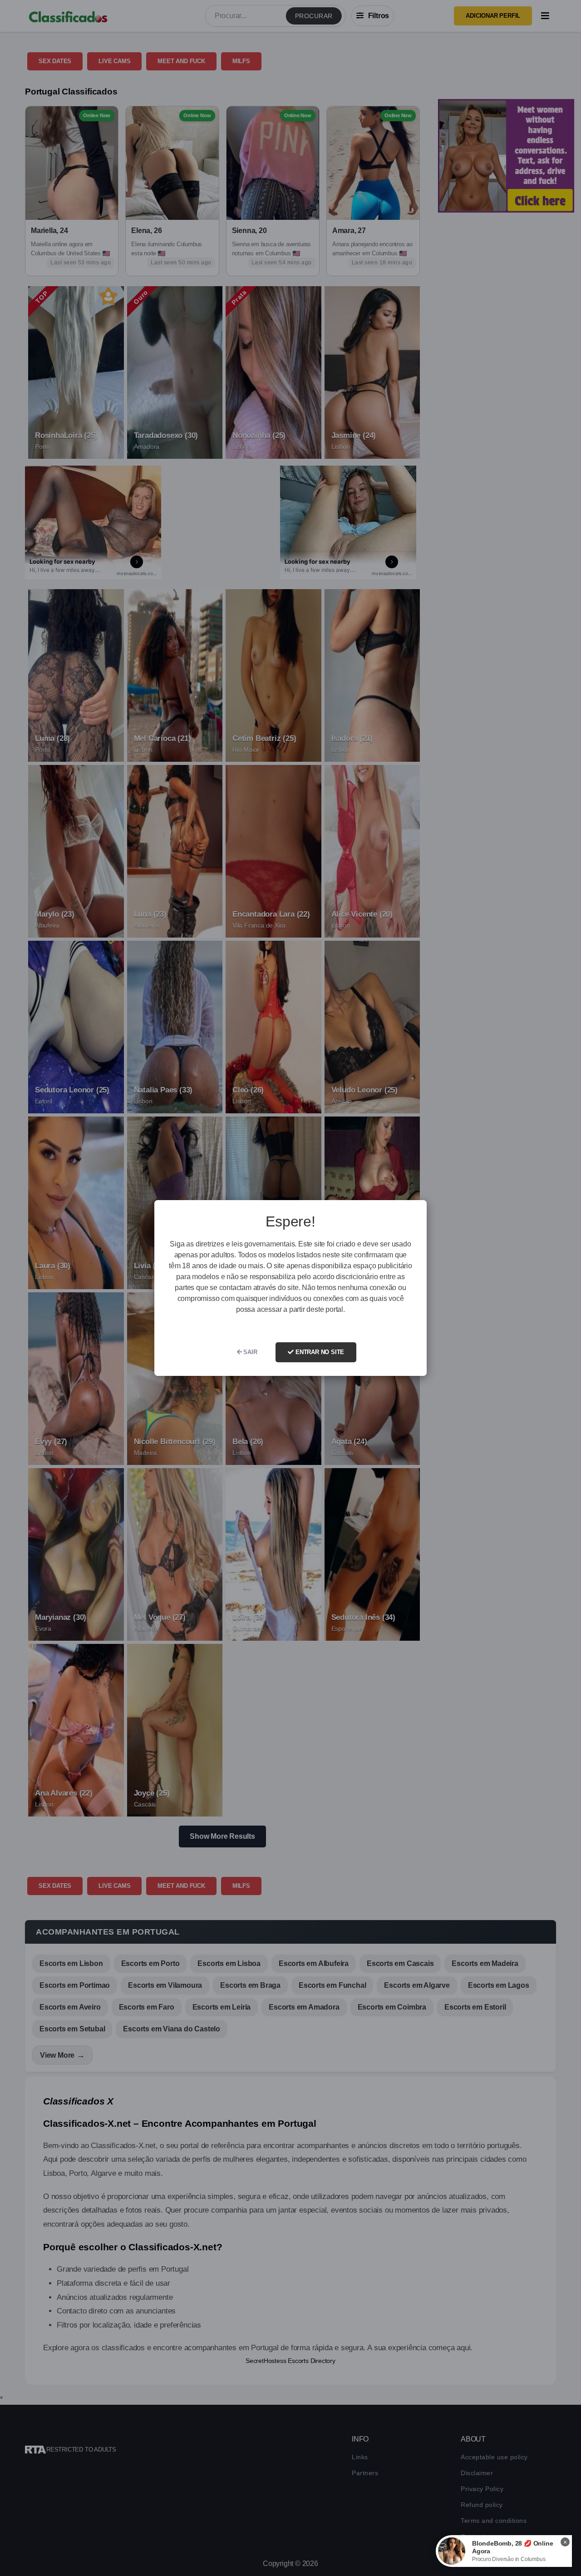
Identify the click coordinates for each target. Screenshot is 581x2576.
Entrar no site (319, 1352)
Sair (250, 1352)
